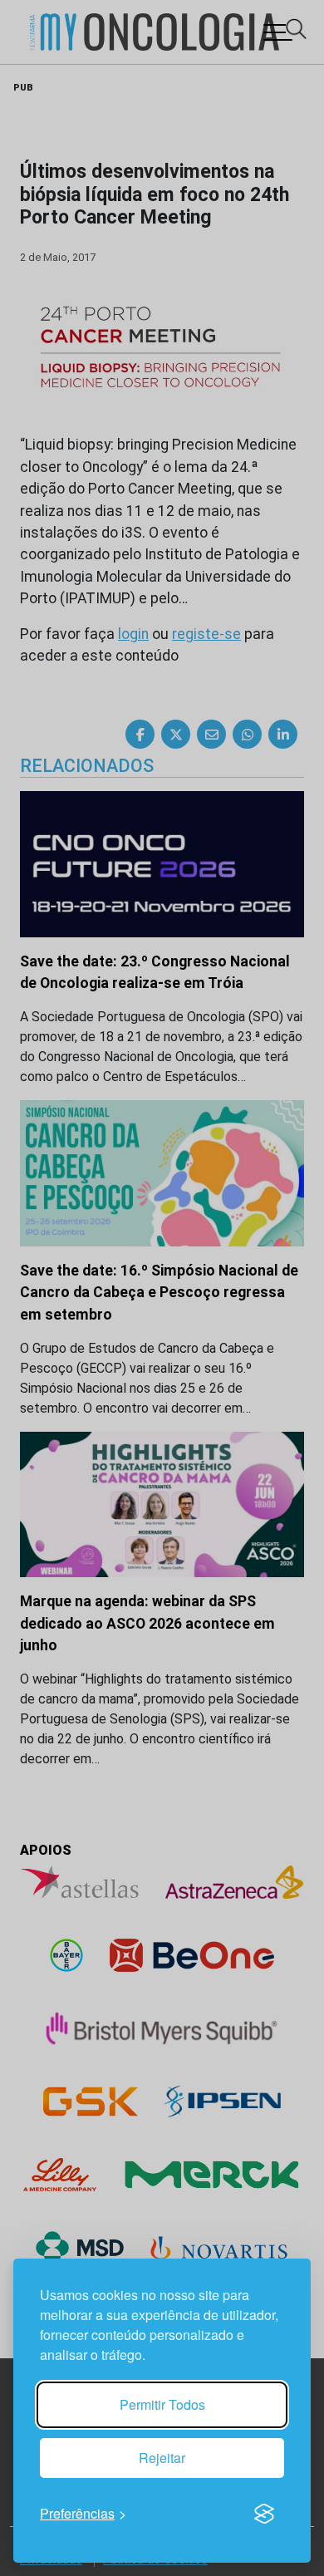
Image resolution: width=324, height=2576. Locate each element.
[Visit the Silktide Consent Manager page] (264, 2514)
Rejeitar (162, 2458)
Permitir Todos (162, 2404)
